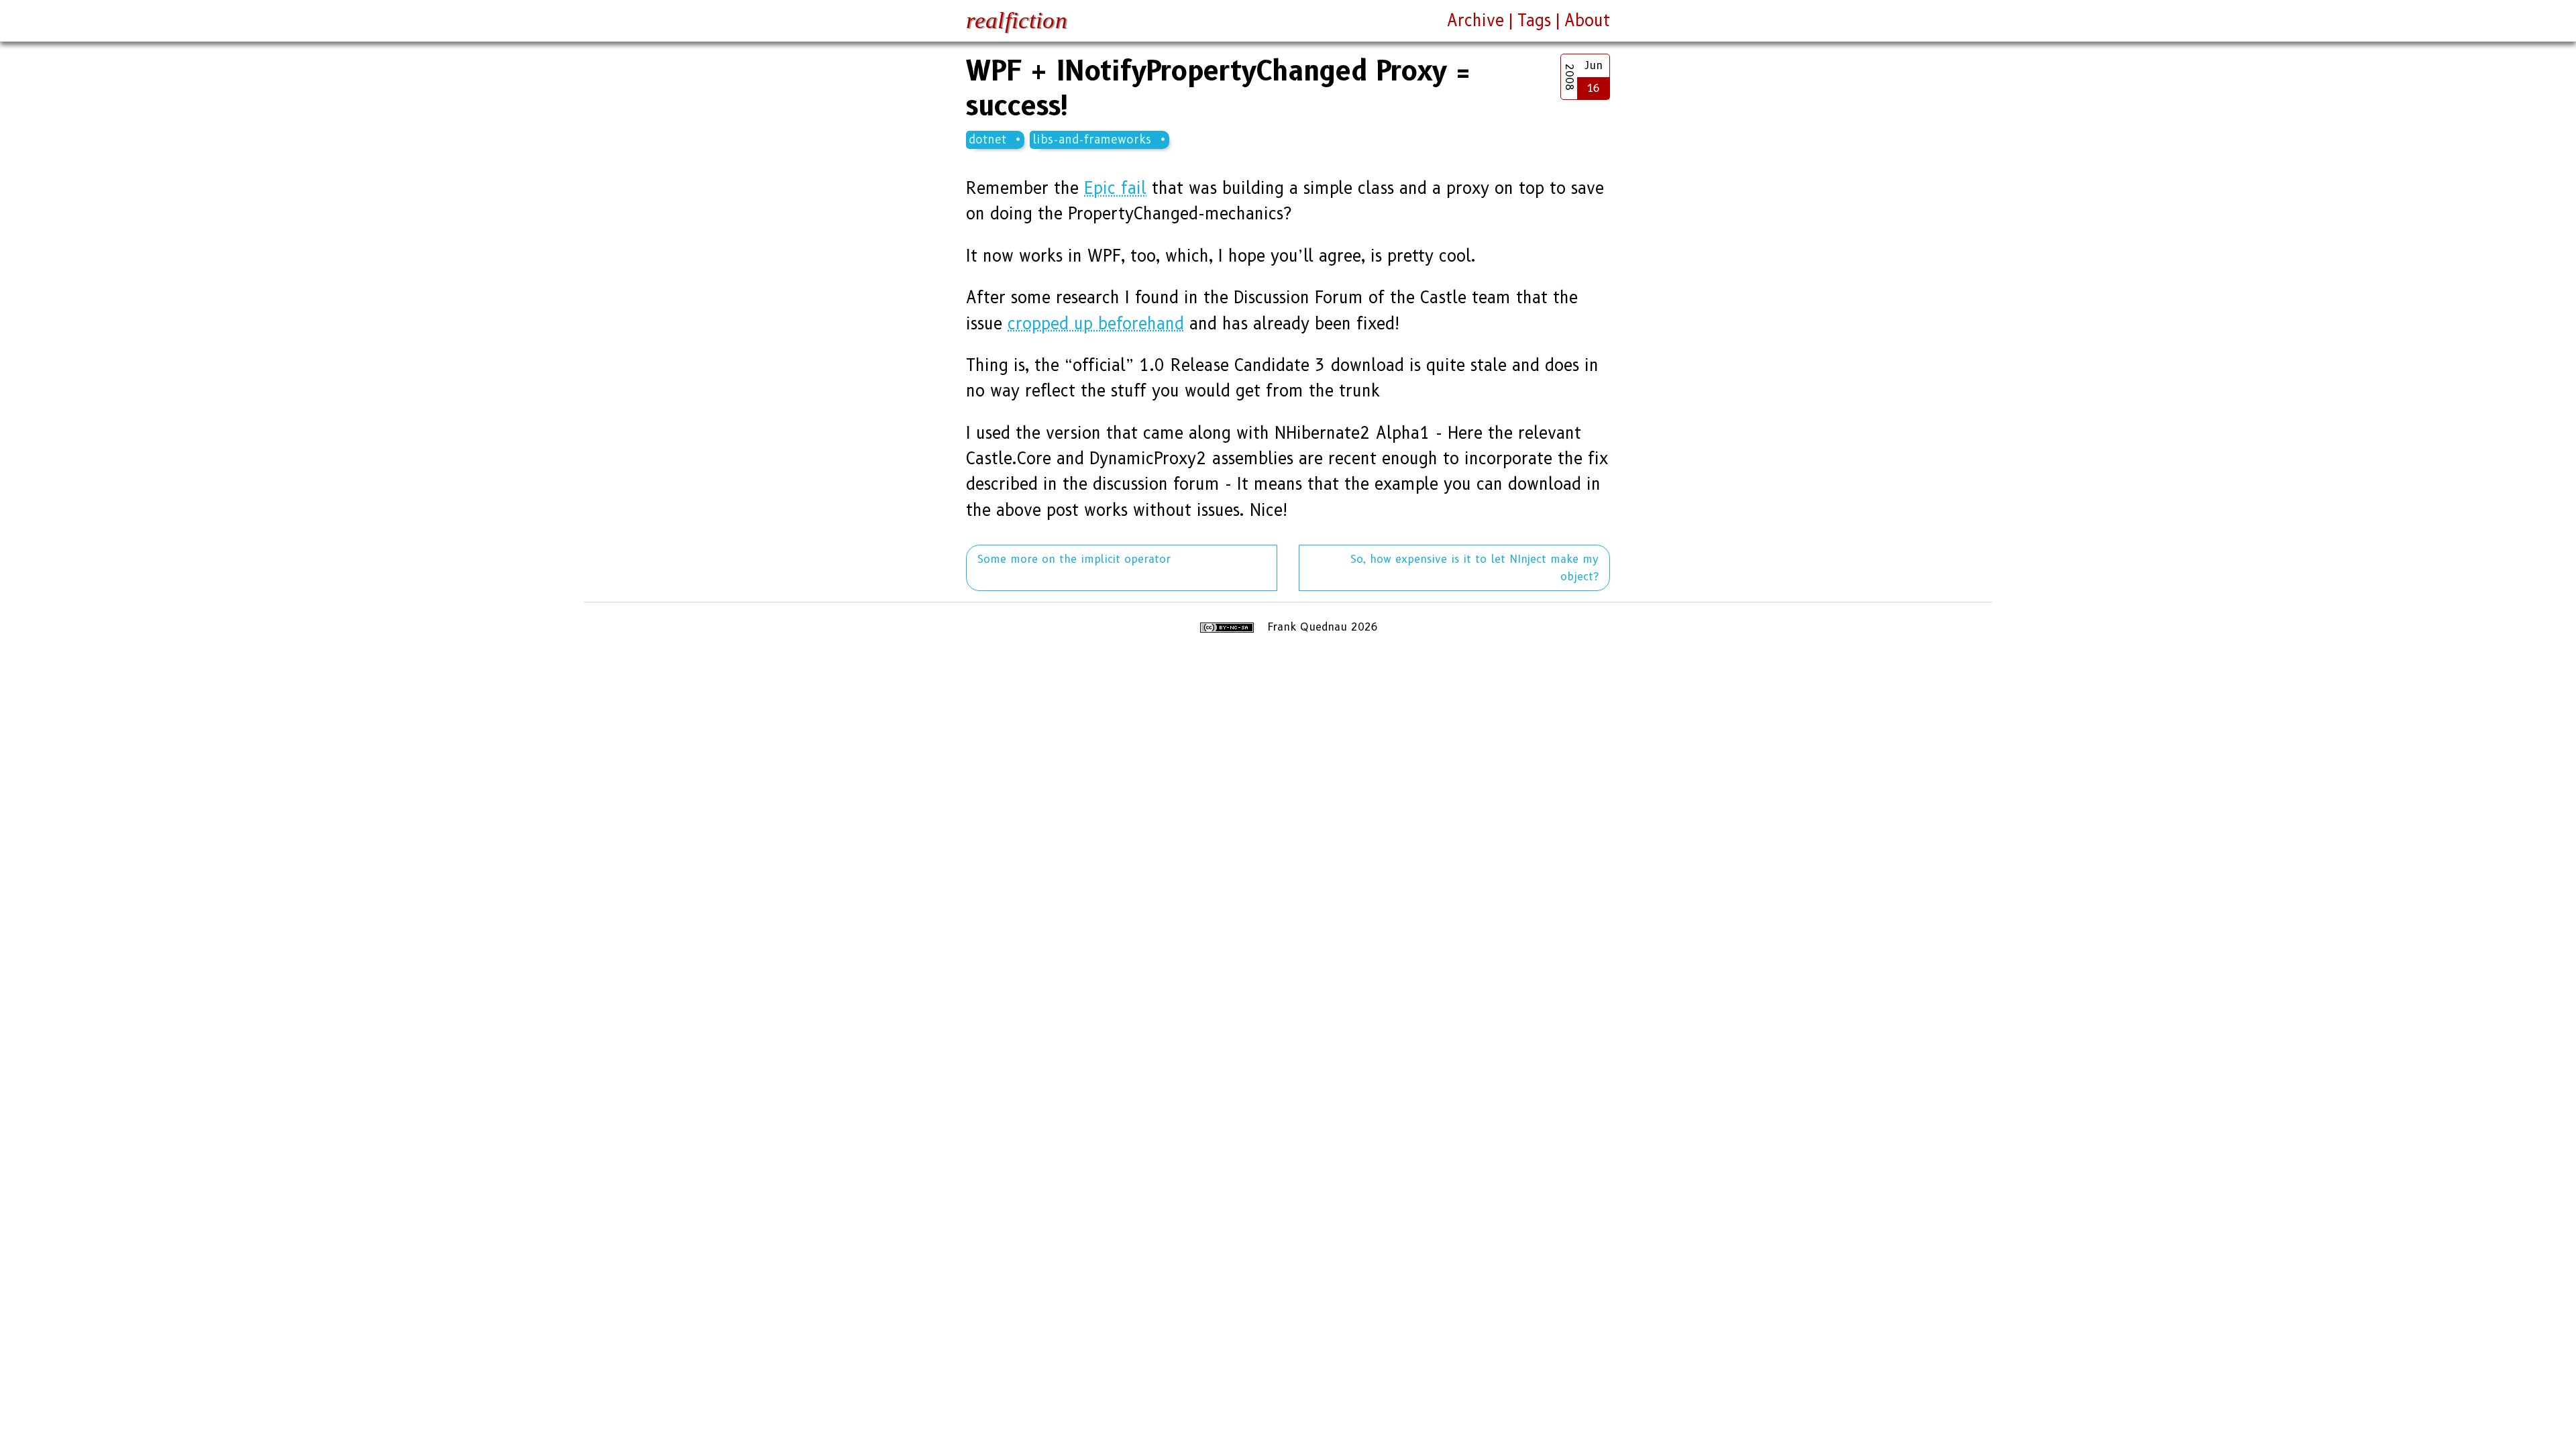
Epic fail (1115, 188)
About (1587, 20)
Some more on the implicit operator (1074, 559)
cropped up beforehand (1096, 324)
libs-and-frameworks (1092, 139)
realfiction (1017, 20)
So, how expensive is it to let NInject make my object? (1474, 568)
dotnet (987, 139)
